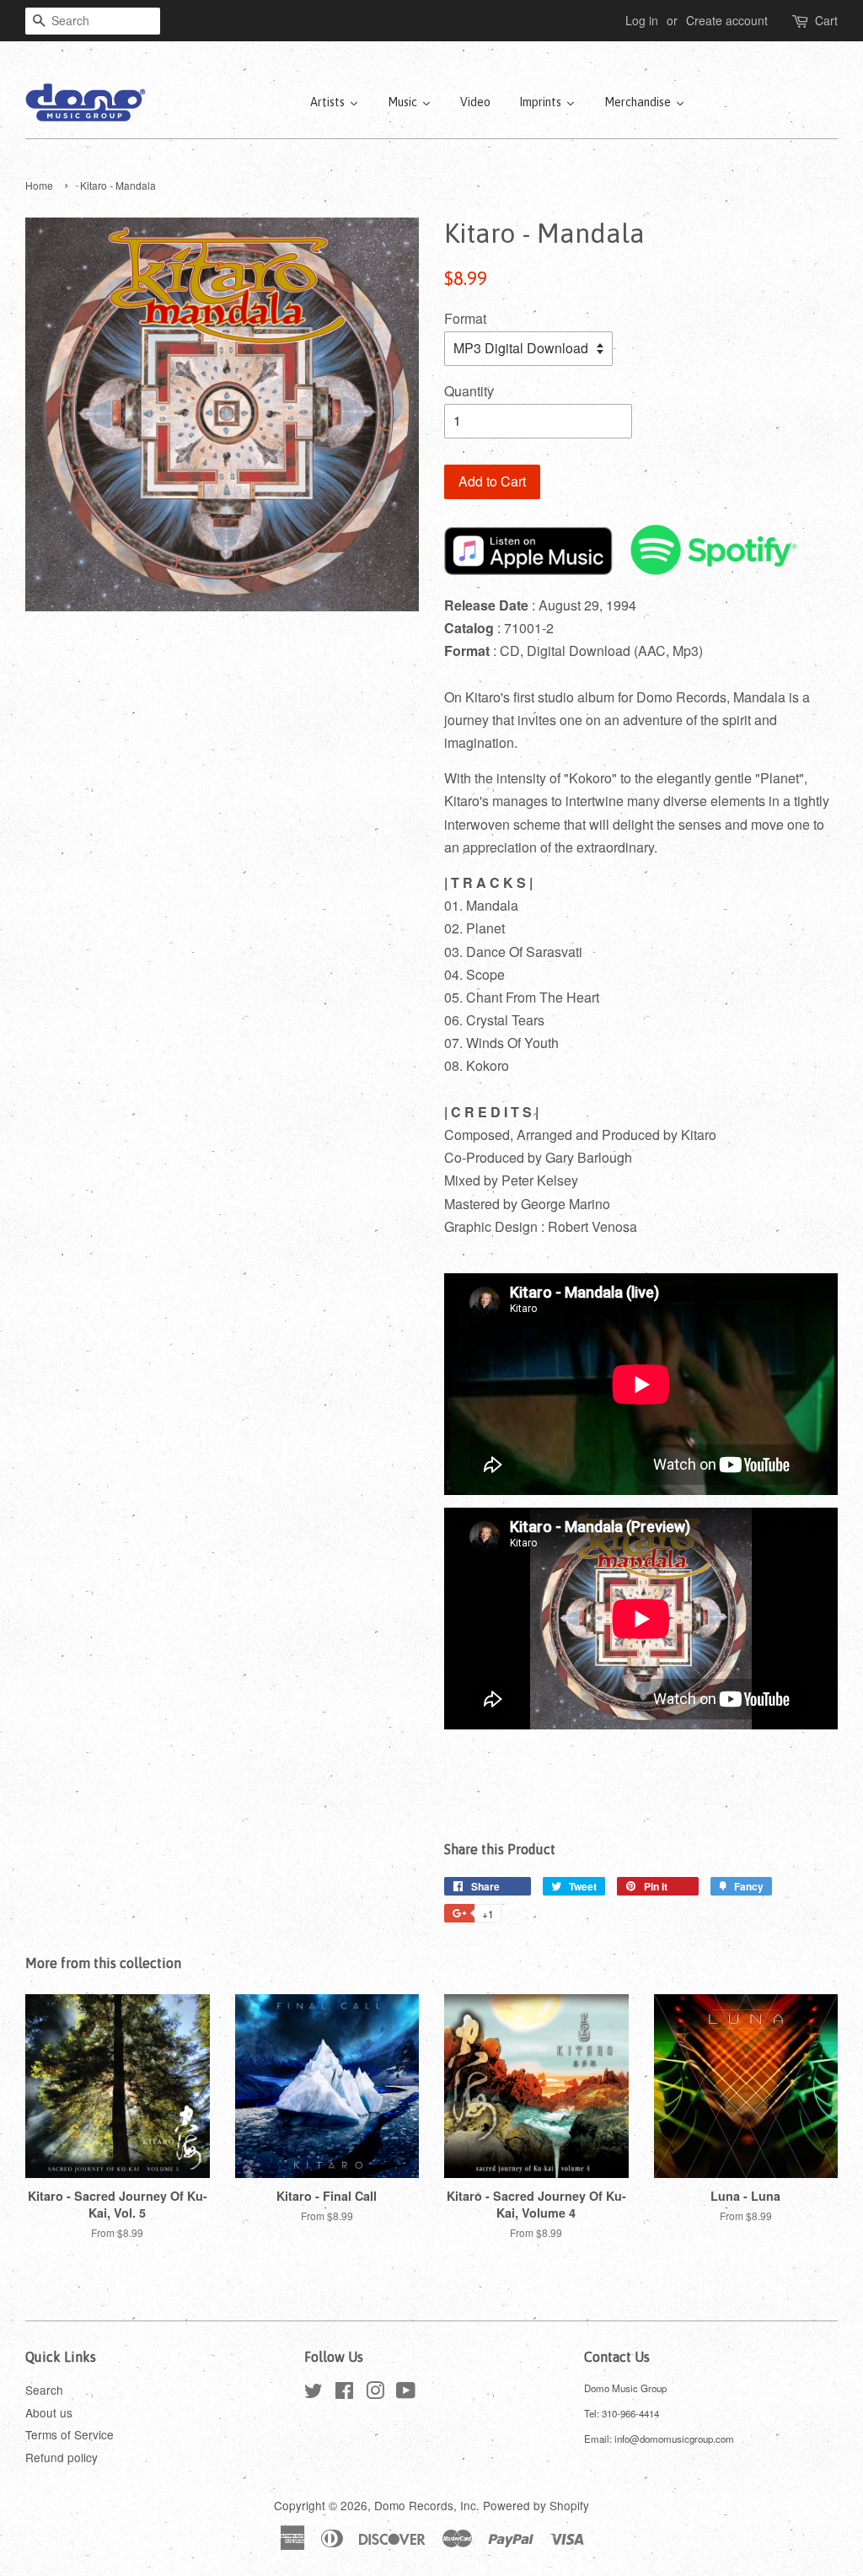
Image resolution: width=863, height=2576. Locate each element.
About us (49, 2412)
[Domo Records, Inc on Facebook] (344, 2393)
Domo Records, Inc (425, 2505)
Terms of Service (70, 2434)
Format (465, 318)
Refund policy (62, 2457)
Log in (642, 20)
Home (39, 185)
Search (44, 2390)
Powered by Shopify (536, 2505)
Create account (727, 20)
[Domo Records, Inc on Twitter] (314, 2393)
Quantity (469, 391)
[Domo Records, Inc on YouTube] (406, 2393)
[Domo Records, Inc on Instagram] (375, 2393)
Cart (826, 20)
